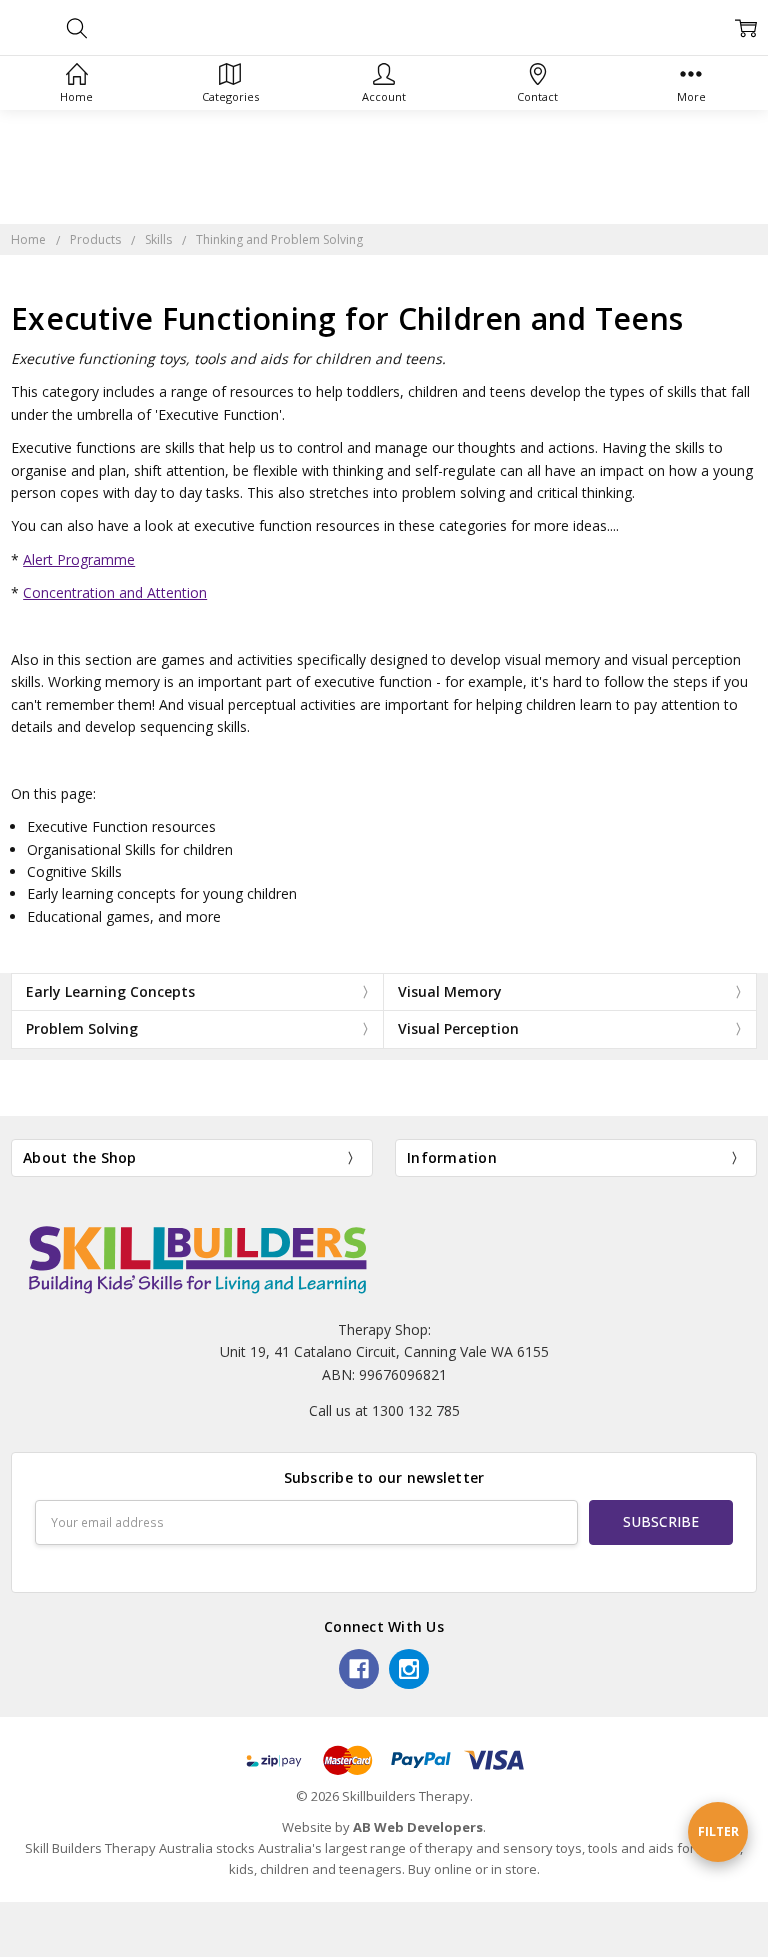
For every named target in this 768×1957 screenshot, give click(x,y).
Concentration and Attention (115, 592)
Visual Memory (450, 991)
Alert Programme (79, 559)
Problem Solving (82, 1028)
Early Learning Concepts (110, 991)
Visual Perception (458, 1028)
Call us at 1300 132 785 (384, 1410)
